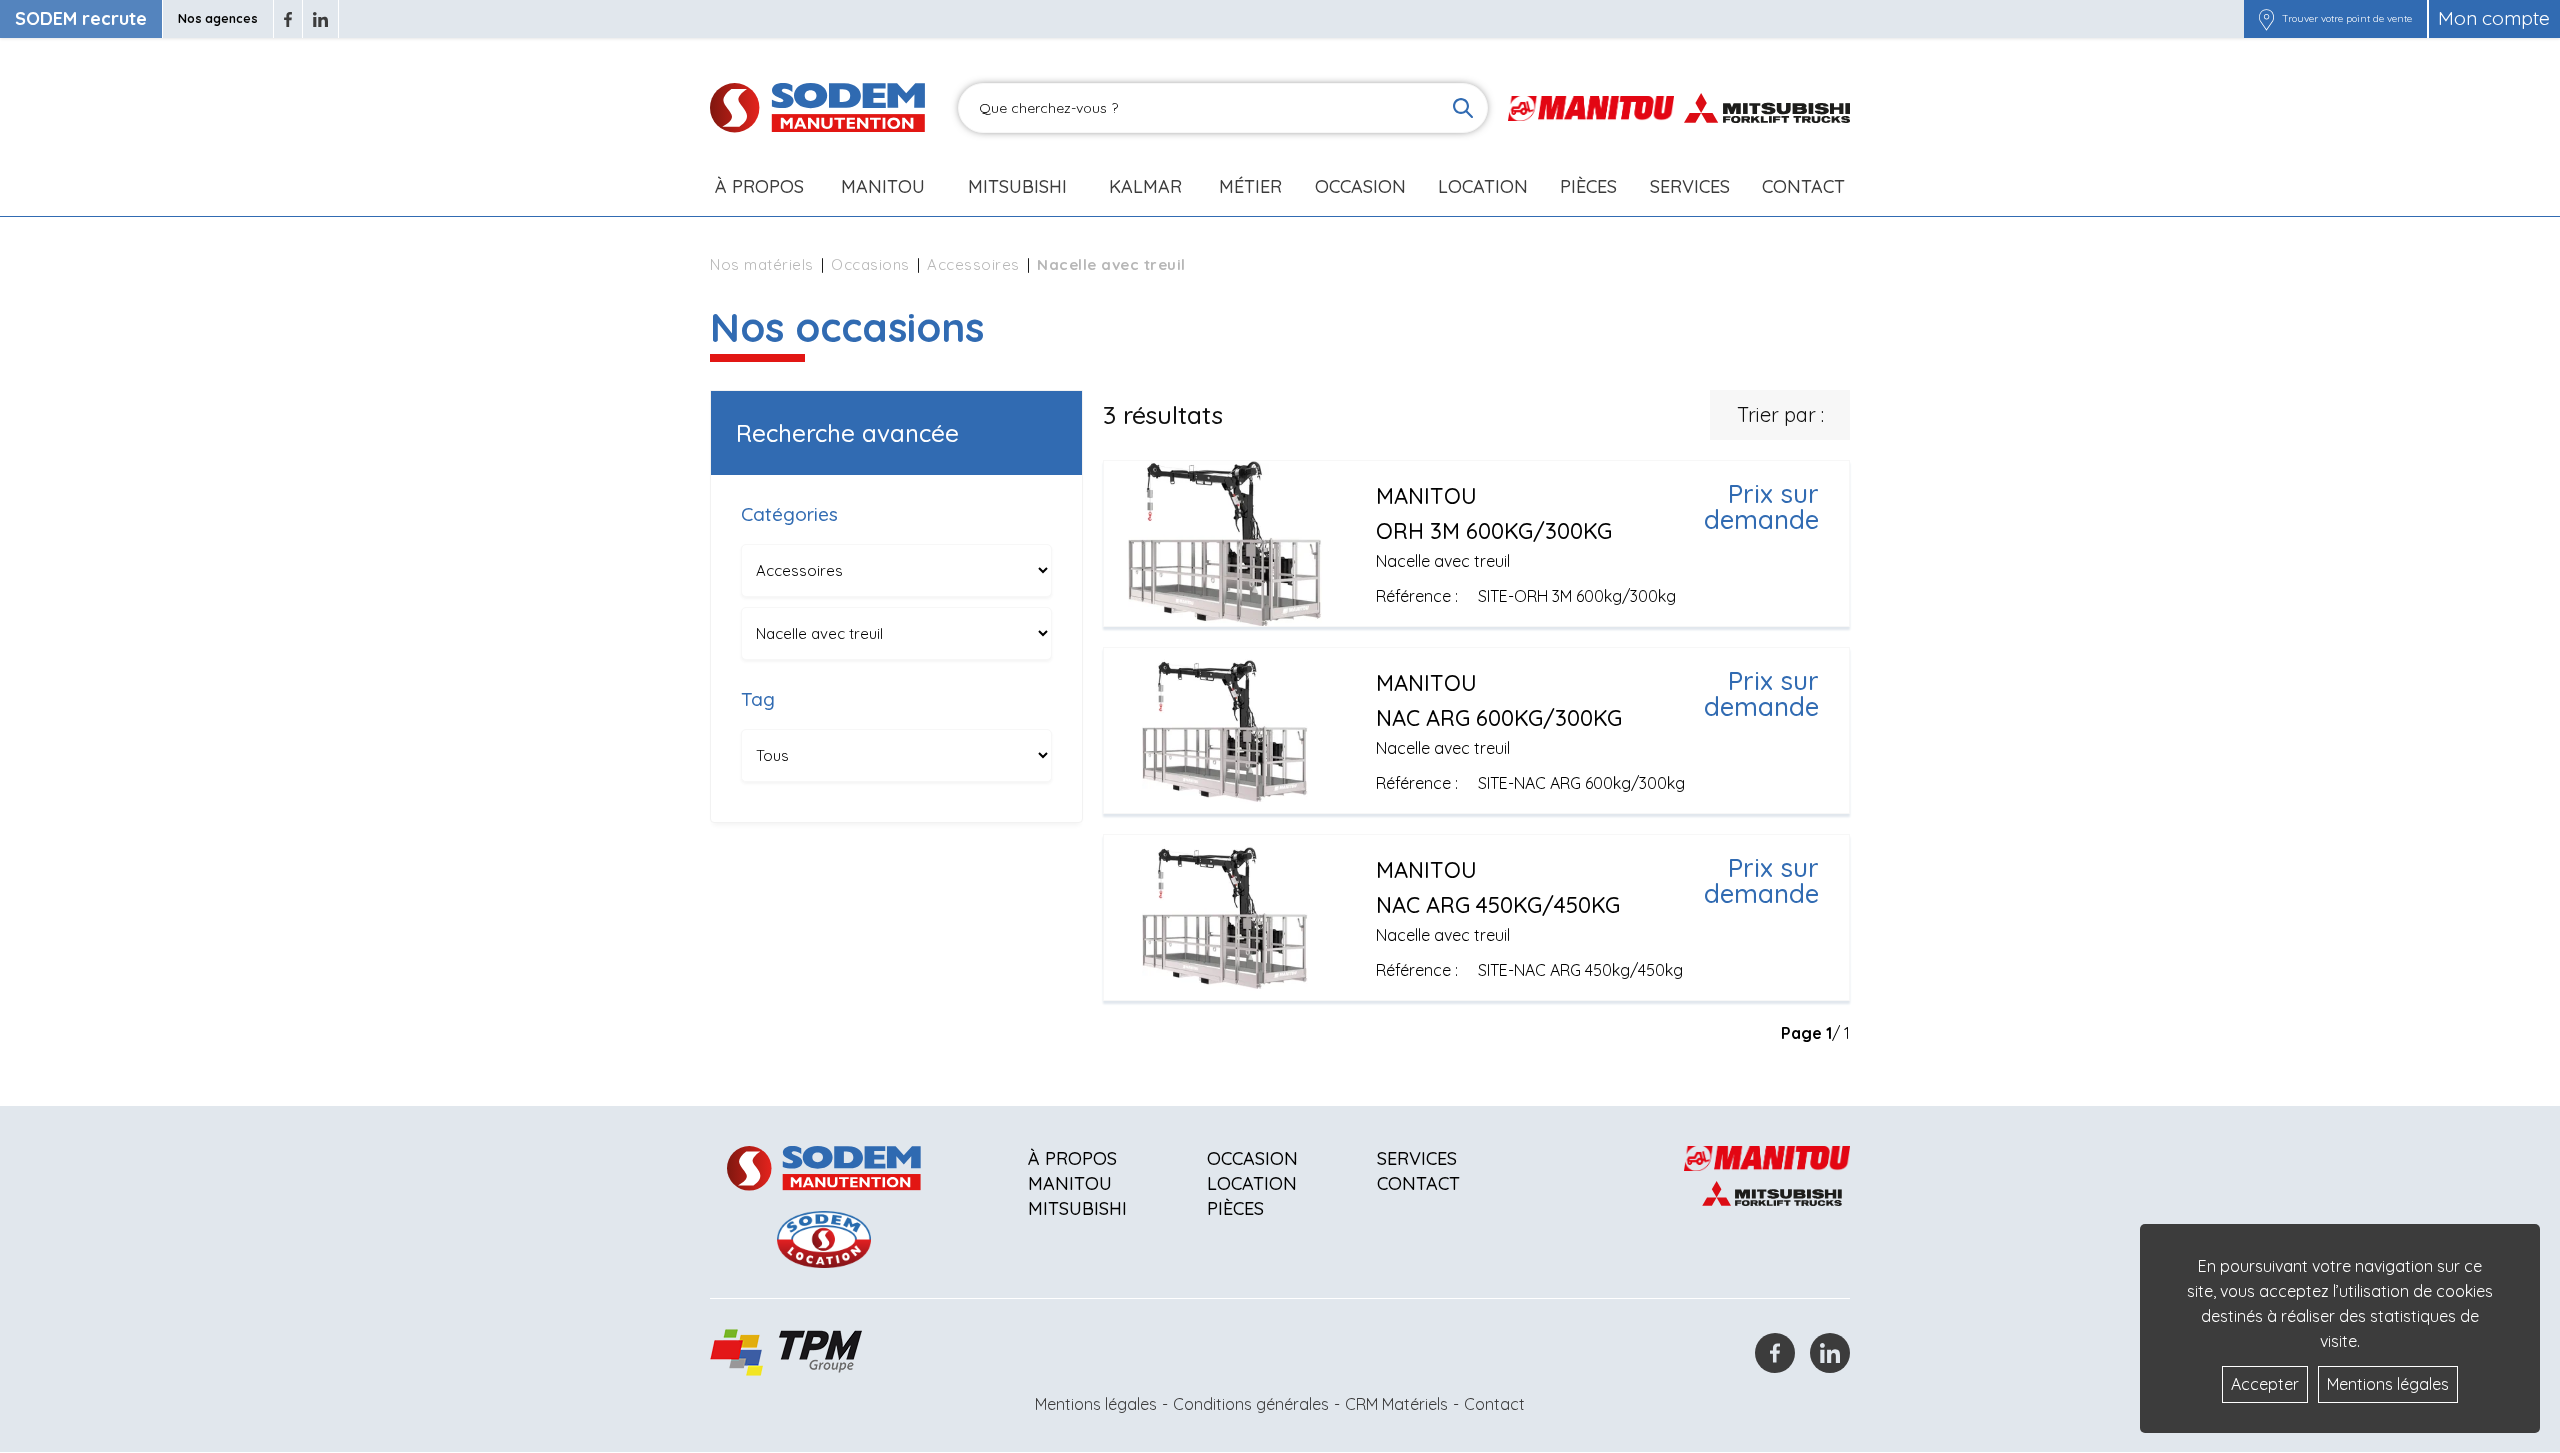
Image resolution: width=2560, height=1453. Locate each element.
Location (1483, 186)
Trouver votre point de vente (2347, 19)
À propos (1072, 1158)
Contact (1803, 186)
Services (1417, 1158)
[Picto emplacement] (2266, 19)
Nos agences (218, 18)
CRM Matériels (1396, 1404)
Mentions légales (1096, 1404)
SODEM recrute (81, 18)
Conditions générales (1251, 1404)
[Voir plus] (1476, 543)
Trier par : (1780, 414)
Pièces (1235, 1208)
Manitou (883, 186)
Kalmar (1145, 186)
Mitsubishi (1017, 186)
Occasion (1360, 186)
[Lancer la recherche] (1463, 108)
